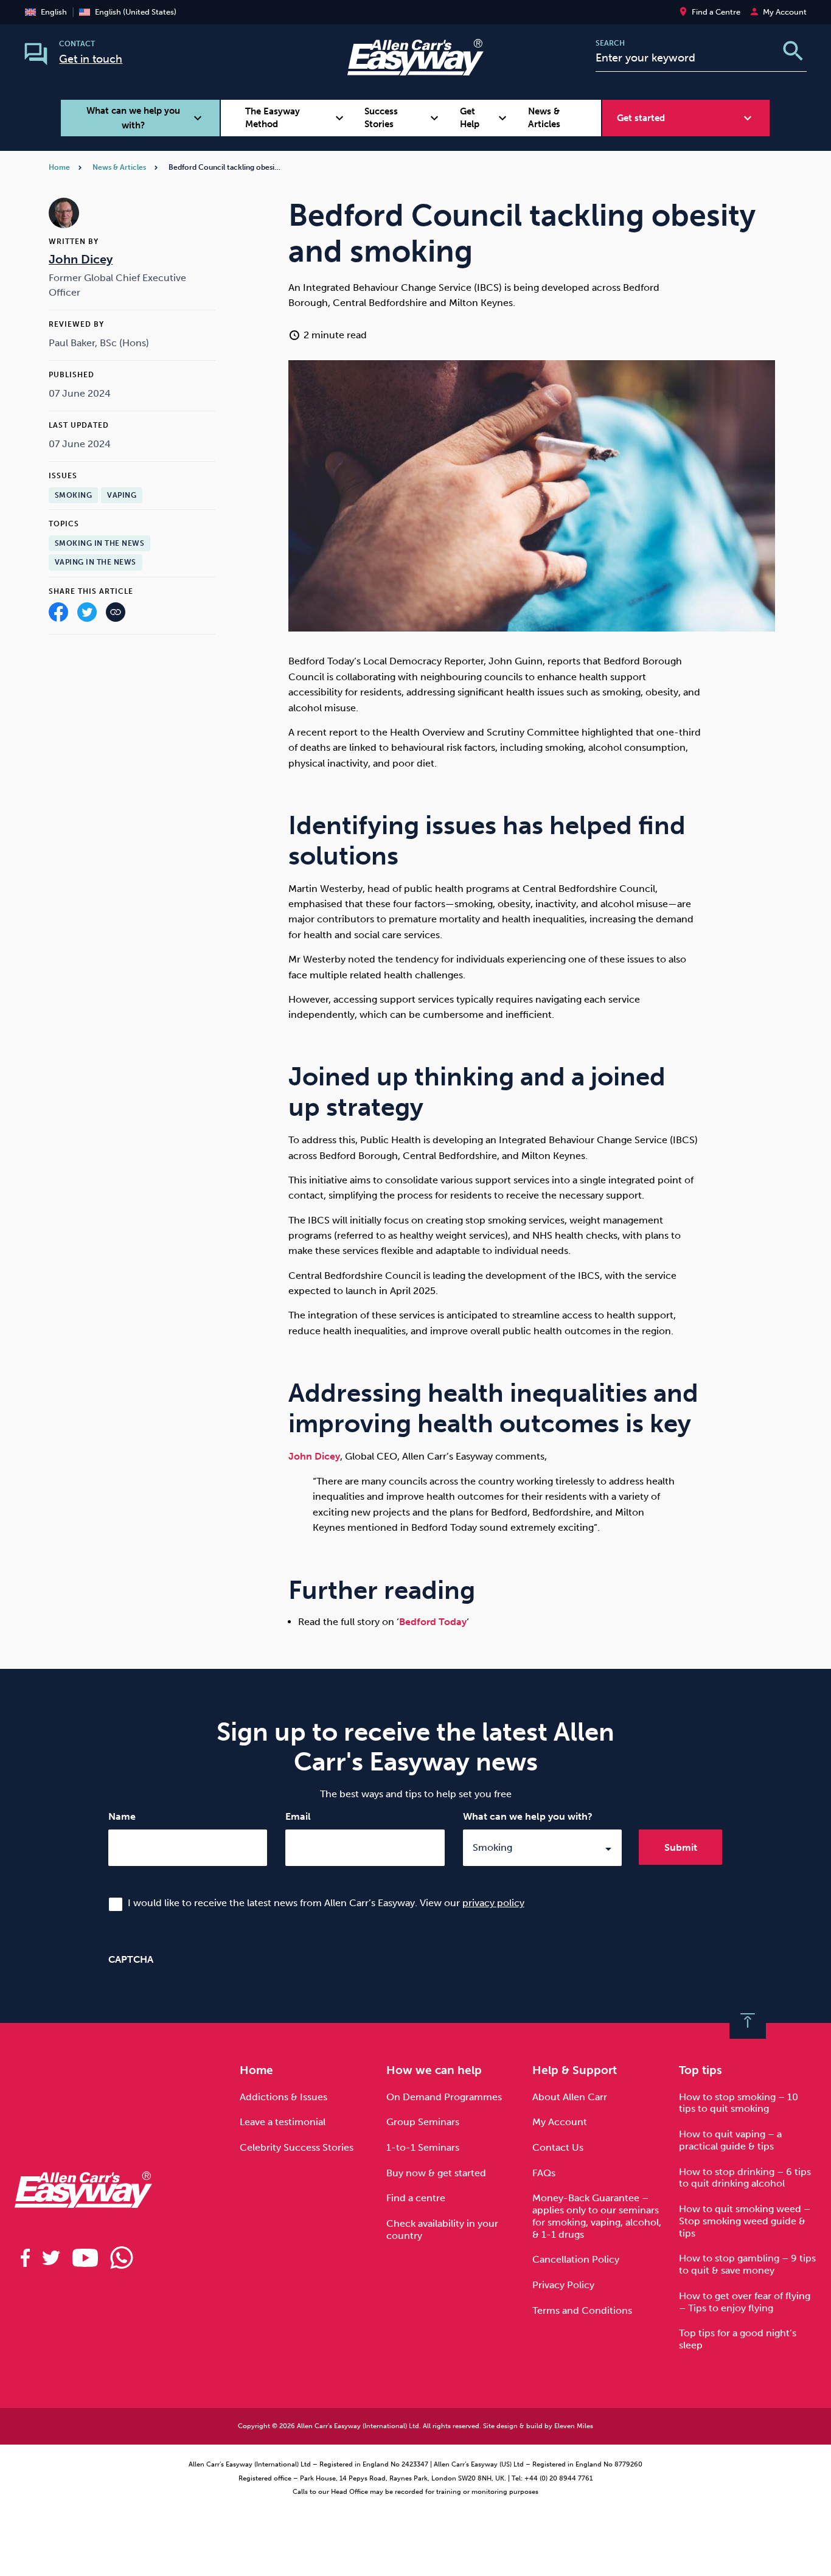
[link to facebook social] (25, 2258)
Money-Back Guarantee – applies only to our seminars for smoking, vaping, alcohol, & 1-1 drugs (597, 2216)
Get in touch (91, 59)
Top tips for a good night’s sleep (738, 2339)
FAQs (544, 2173)
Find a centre (416, 2198)
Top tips (701, 2070)
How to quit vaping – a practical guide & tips (730, 2140)
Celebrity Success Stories (297, 2147)
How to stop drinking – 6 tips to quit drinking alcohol (745, 2178)
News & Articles (544, 118)
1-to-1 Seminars (423, 2147)
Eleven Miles (574, 2426)
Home (59, 167)
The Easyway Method (296, 118)
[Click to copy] (116, 615)
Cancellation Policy (576, 2259)
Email (298, 1816)
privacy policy (493, 1903)
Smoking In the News (100, 543)
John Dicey (314, 1456)
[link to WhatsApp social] (122, 2258)
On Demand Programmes (444, 2097)
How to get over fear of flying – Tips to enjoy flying (745, 2302)
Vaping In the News (96, 562)
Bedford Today (433, 1622)
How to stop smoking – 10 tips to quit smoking (739, 2103)
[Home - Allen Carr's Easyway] (415, 68)
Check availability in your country (442, 2230)
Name (122, 1816)
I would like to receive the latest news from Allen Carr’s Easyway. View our (326, 1903)
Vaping (122, 495)
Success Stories (403, 118)
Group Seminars (423, 2122)
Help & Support (575, 2070)
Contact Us (558, 2147)
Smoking (74, 495)
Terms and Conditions (582, 2310)
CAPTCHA (131, 1959)
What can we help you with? (528, 1816)
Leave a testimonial (283, 2122)
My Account (560, 2122)
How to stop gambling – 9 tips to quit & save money (747, 2264)
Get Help (485, 118)
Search (610, 43)
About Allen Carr (570, 2097)
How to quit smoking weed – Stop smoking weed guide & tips (745, 2221)
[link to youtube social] (85, 2258)
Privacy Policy (563, 2285)
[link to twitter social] (51, 2258)
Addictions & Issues (283, 2097)
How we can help (434, 2070)
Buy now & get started (436, 2173)
